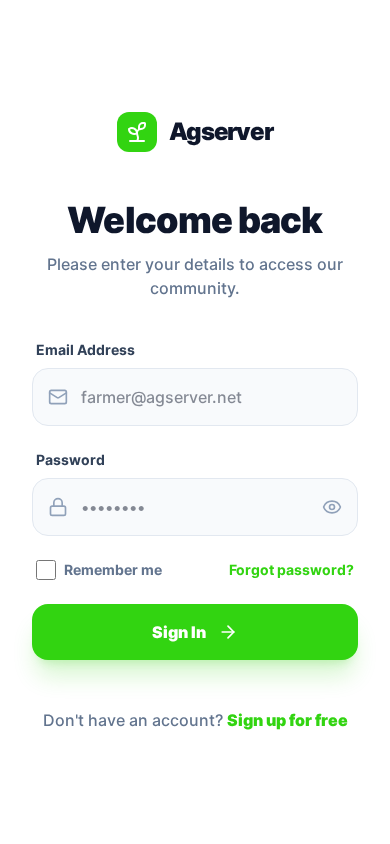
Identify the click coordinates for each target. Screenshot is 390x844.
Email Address (85, 349)
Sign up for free (287, 720)
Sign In (179, 632)
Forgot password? (291, 569)
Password (70, 459)
